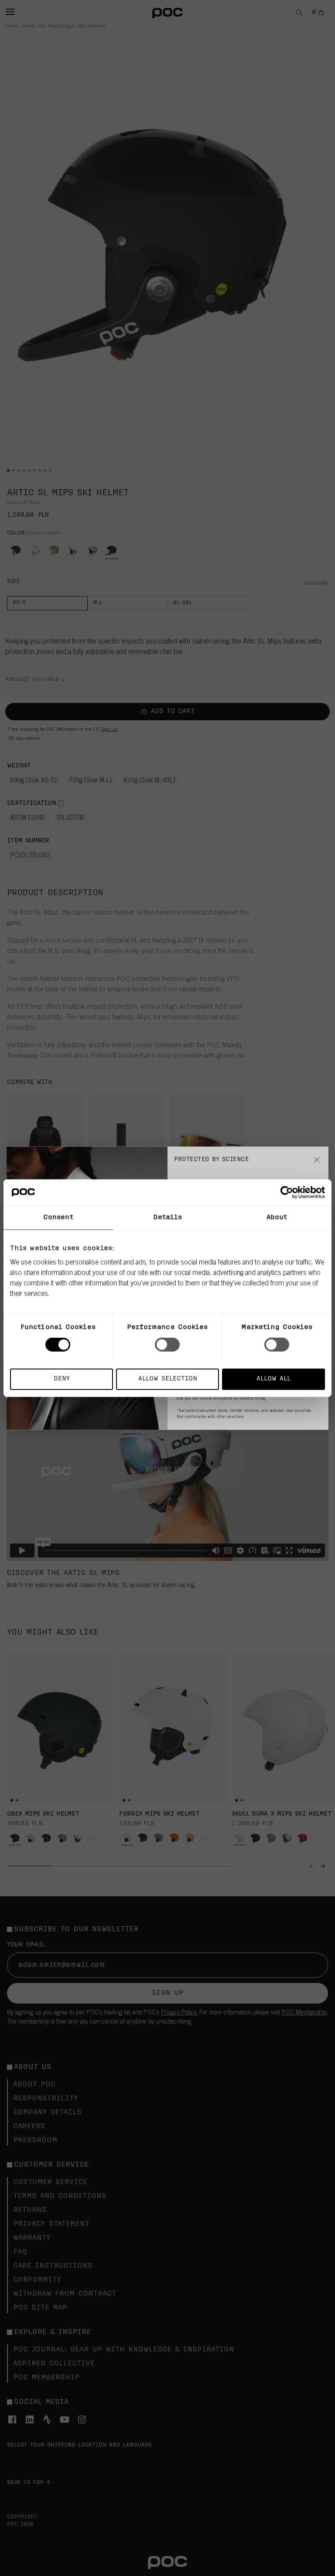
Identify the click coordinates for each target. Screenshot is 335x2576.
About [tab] (277, 1218)
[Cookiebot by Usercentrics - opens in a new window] (287, 1193)
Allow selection (168, 1378)
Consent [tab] (58, 1218)
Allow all (273, 1378)
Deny (62, 1378)
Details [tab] (168, 1218)
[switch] (167, 1345)
